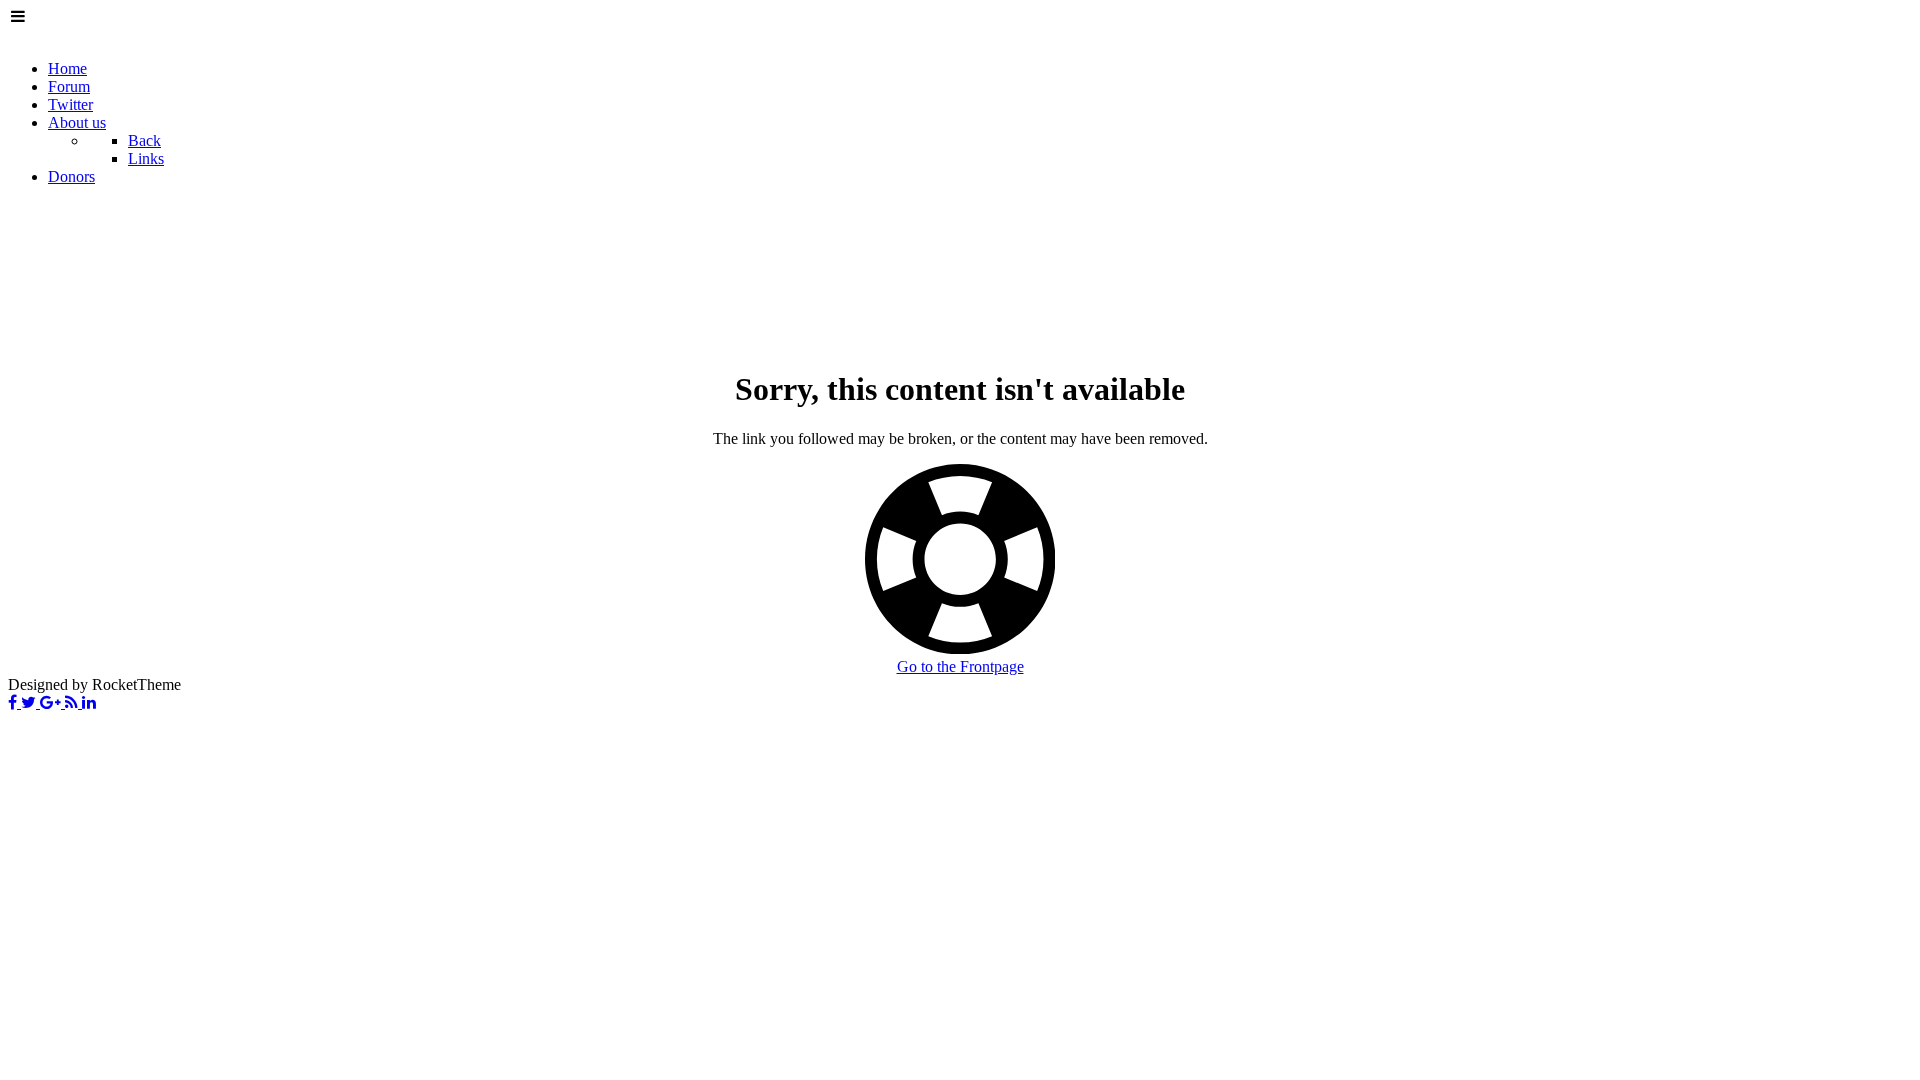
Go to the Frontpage (960, 666)
